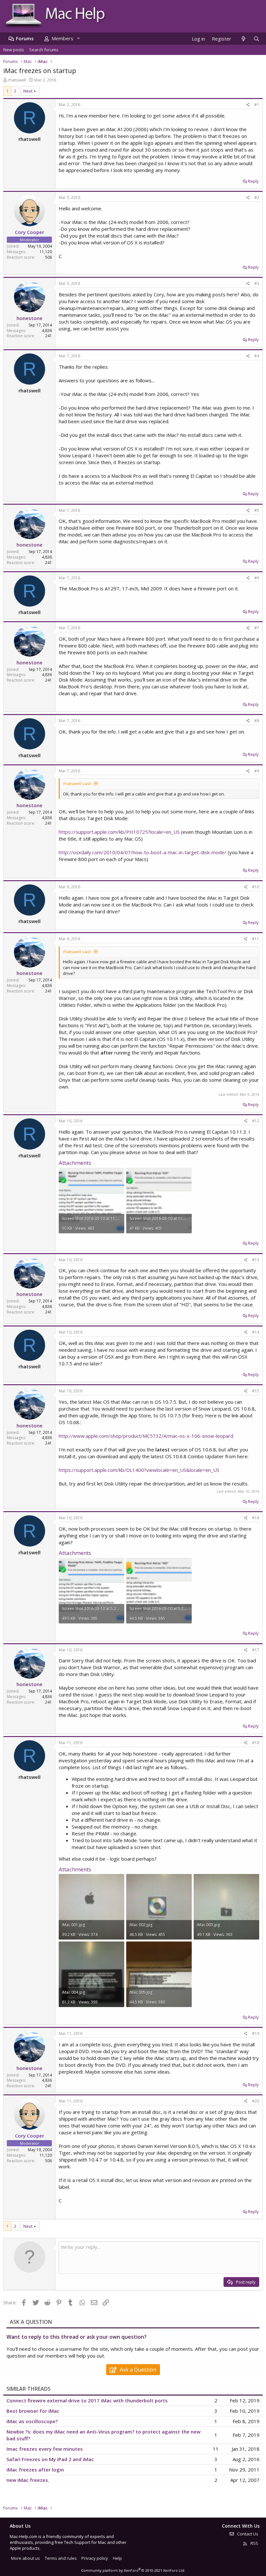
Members (62, 38)
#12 (256, 1121)
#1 (257, 105)
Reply (253, 181)
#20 (256, 2101)
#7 (257, 628)
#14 (256, 1332)
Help (117, 2558)
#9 (257, 771)
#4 (257, 356)
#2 (257, 197)
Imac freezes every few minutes (45, 2449)
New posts (14, 50)
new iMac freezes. (28, 2480)
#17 (256, 1650)
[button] (78, 38)
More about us (25, 2558)
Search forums (44, 50)
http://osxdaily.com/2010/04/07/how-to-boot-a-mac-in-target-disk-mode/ (143, 852)
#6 (257, 578)
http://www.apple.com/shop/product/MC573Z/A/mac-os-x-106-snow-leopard (146, 1436)
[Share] (248, 105)
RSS (254, 2543)
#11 (256, 939)
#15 (256, 1391)
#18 (256, 1743)
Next (28, 91)
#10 (256, 887)
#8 (257, 721)
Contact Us (247, 2534)
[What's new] (243, 39)
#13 (256, 1260)
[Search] (256, 39)
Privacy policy (95, 2558)
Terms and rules (61, 2558)
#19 (256, 2034)
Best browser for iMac (33, 2411)
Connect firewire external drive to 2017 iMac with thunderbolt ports (87, 2400)
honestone (30, 318)
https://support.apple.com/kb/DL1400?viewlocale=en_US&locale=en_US (139, 1470)
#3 (257, 283)
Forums (25, 38)
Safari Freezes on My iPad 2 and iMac (50, 2459)
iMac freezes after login (35, 2470)
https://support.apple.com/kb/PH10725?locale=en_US (119, 832)
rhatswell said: (77, 783)
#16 (256, 1518)
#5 (257, 510)
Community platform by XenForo (133, 2570)
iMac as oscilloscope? (32, 2421)
